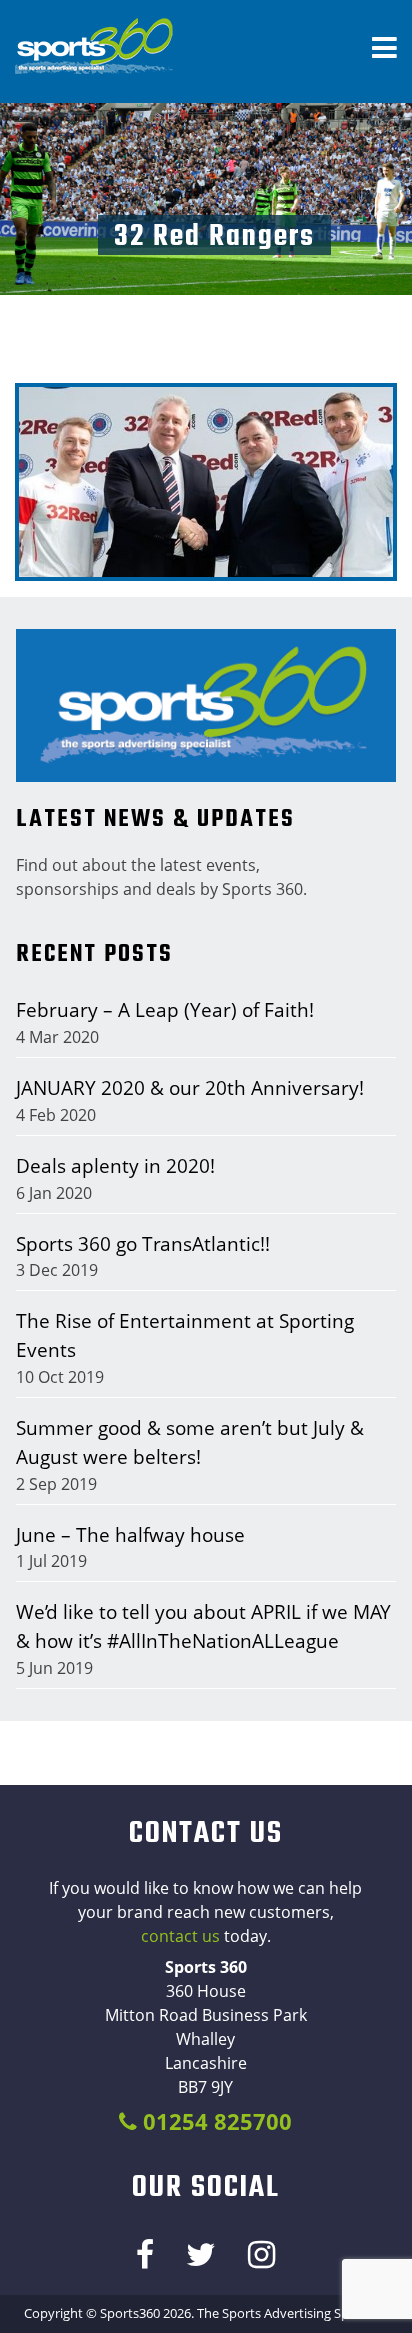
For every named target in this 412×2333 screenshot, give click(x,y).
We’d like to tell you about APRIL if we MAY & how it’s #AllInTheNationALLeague (203, 1626)
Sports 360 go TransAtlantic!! (143, 1243)
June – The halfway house (130, 1534)
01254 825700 (214, 2121)
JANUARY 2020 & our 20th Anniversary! (190, 1087)
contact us (180, 1936)
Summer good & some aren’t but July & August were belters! (190, 1442)
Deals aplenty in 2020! (115, 1165)
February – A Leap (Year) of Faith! (165, 1009)
